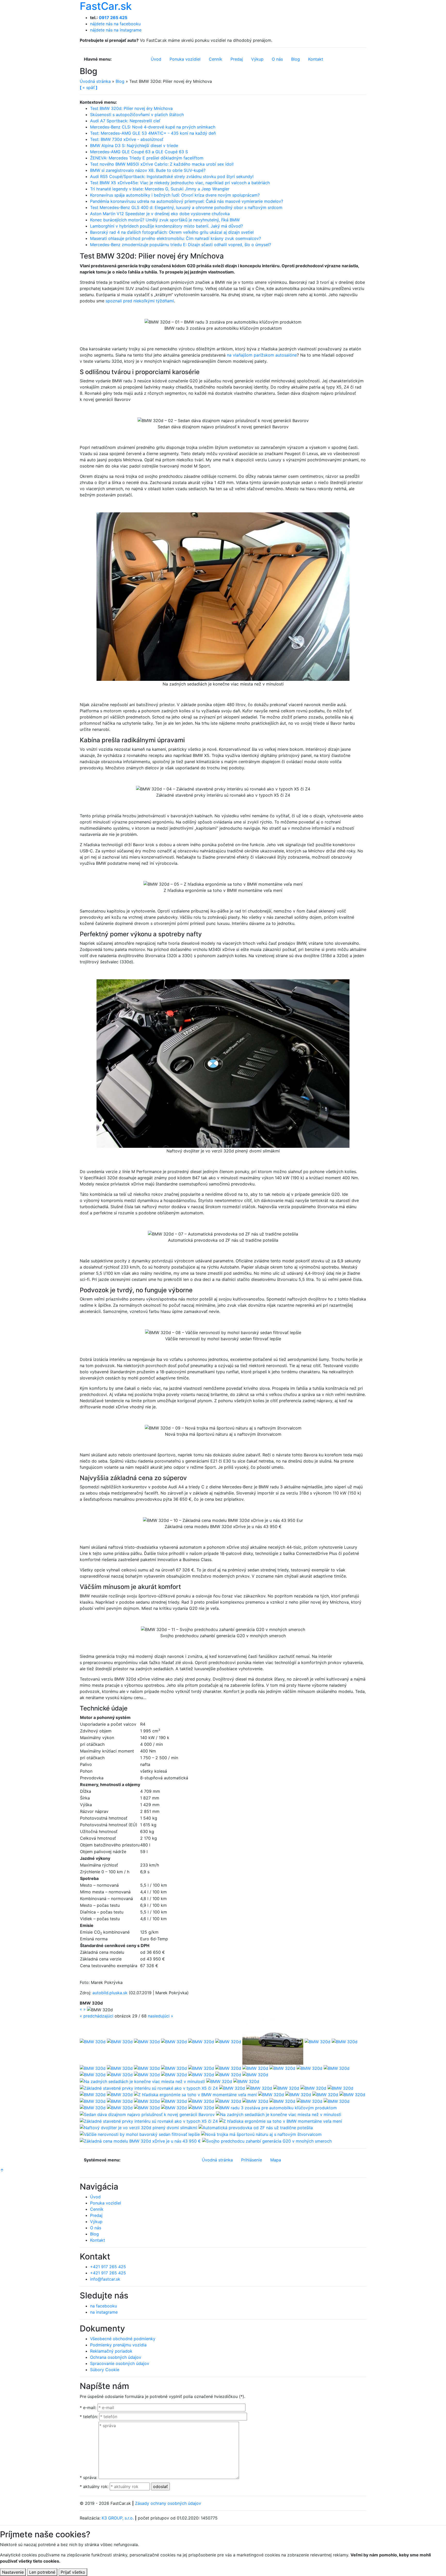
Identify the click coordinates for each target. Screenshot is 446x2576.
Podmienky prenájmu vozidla (118, 2345)
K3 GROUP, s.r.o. (118, 2518)
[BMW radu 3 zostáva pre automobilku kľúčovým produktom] (276, 2107)
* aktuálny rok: (94, 2486)
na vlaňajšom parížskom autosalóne (262, 355)
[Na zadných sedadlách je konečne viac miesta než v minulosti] (142, 2081)
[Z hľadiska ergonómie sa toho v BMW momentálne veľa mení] (195, 2094)
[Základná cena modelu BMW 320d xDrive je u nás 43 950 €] (140, 2141)
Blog (120, 81)
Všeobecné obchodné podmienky (123, 2339)
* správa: (89, 2477)
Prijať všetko (73, 2572)
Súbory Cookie (105, 2370)
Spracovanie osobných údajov (120, 2363)
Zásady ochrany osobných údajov (168, 2503)
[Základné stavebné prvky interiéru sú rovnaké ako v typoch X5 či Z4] (149, 2088)
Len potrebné (42, 2572)
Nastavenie (13, 2572)
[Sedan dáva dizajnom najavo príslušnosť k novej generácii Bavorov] (147, 2114)
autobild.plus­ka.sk (110, 1993)
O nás (96, 2228)
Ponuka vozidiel (106, 2203)
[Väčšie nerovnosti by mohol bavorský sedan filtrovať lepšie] (140, 2134)
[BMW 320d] (93, 2041)
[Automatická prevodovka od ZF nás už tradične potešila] (256, 2127)
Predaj (96, 2215)
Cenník (97, 2209)
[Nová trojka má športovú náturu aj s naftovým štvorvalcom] (261, 2134)
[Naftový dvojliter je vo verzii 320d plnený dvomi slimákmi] (138, 2127)
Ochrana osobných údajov (116, 2357)
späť (89, 87)
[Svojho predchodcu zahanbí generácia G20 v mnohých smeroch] (267, 2141)
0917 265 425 (113, 18)
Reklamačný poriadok (111, 2351)
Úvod (95, 2197)
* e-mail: (88, 2408)
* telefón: (89, 2417)
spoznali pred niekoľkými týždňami (140, 301)
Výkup (96, 2222)
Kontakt (98, 2240)
